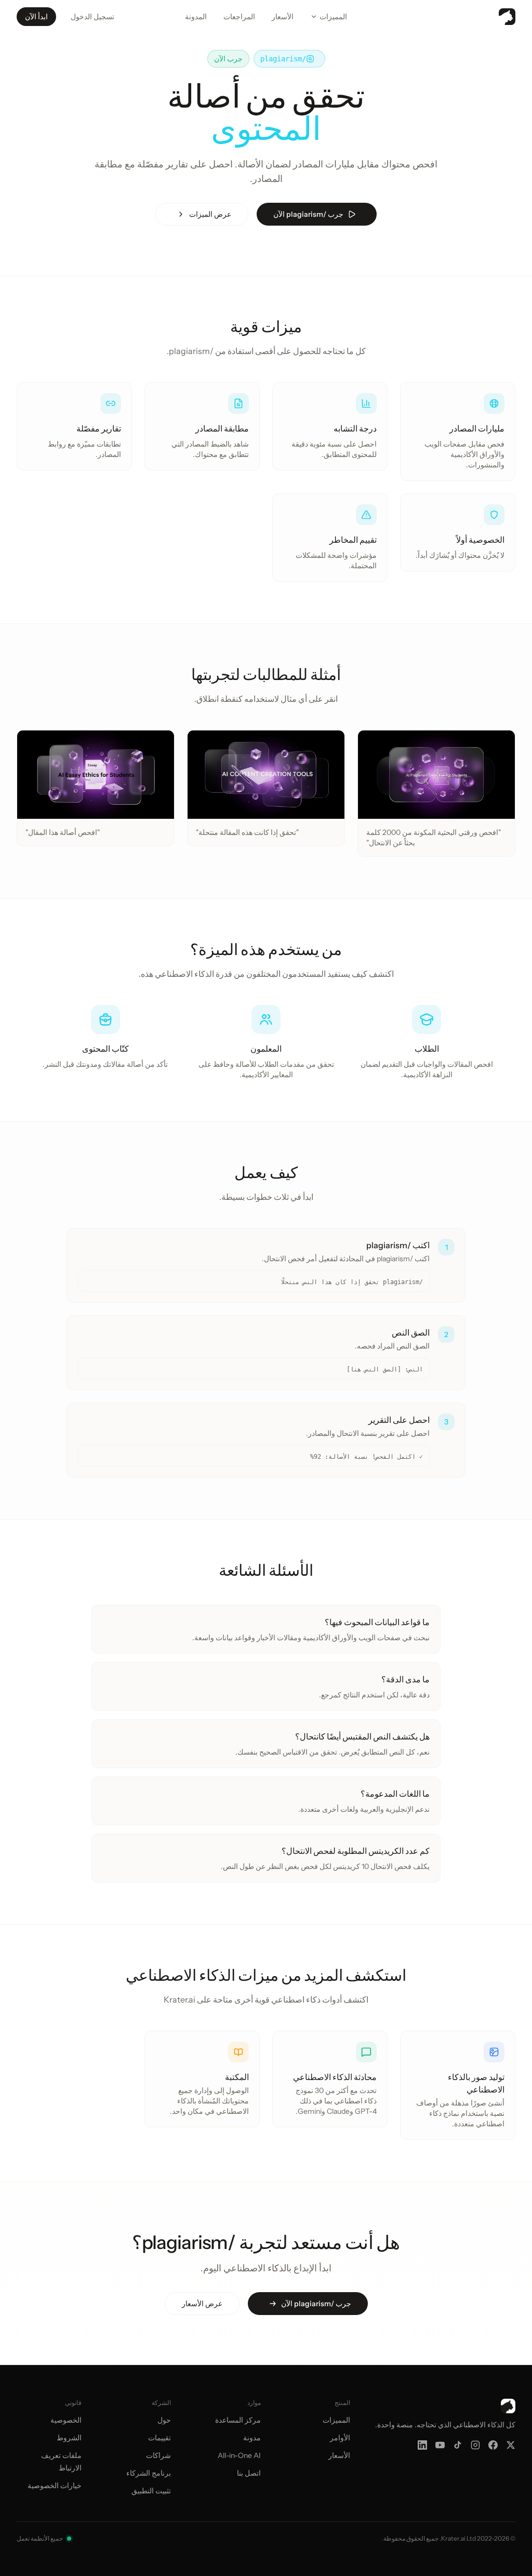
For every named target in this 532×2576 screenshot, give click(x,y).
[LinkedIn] (422, 2445)
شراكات (158, 2455)
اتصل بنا (249, 2473)
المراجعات (239, 17)
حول (164, 2420)
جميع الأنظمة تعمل (40, 2538)
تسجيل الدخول (92, 17)
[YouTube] (440, 2445)
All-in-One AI (239, 2455)
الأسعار (283, 17)
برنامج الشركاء (149, 2473)
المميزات (333, 17)
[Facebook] (493, 2445)
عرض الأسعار (202, 2304)
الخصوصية (66, 2420)
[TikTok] (458, 2445)
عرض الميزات (210, 214)
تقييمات (159, 2438)
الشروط (69, 2438)
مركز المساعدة (238, 2420)
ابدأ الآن (36, 17)
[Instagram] (475, 2445)
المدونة (196, 17)
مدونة (252, 2438)
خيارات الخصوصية (55, 2486)
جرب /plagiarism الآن (308, 214)
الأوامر (340, 2438)
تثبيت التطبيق (151, 2491)
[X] (511, 2445)
